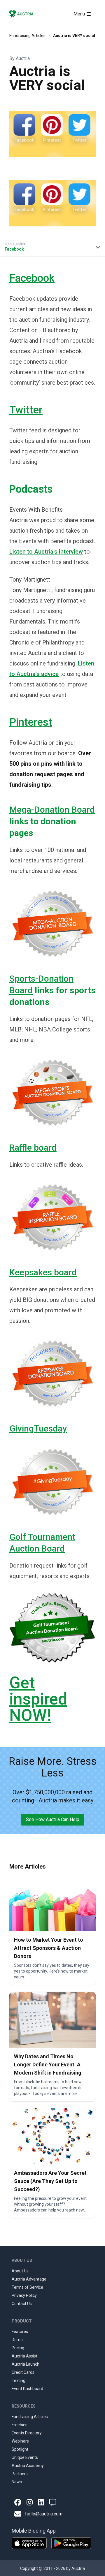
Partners (20, 2474)
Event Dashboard (27, 2389)
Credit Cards (23, 2372)
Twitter (26, 410)
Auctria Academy (28, 2466)
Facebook (32, 278)
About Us (20, 2271)
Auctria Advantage (29, 2279)
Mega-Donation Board (52, 810)
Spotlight (20, 2449)
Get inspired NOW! (38, 1699)
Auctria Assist (24, 2356)
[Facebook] (18, 2502)
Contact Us (22, 2304)
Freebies (20, 2425)
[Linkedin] (41, 2502)
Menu (79, 14)
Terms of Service (27, 2287)
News (17, 2482)
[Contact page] (53, 2502)
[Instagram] (30, 2502)
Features (20, 2332)
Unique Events (25, 2457)
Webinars (20, 2441)
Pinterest (31, 722)
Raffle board (33, 1148)
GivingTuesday (38, 1428)
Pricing (18, 2348)
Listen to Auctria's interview (46, 552)
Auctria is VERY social (74, 36)
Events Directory (27, 2433)
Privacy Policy (24, 2295)
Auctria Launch (26, 2364)
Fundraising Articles (27, 36)
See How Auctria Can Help (53, 1819)
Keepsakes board (43, 1272)
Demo (17, 2340)
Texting (19, 2380)
